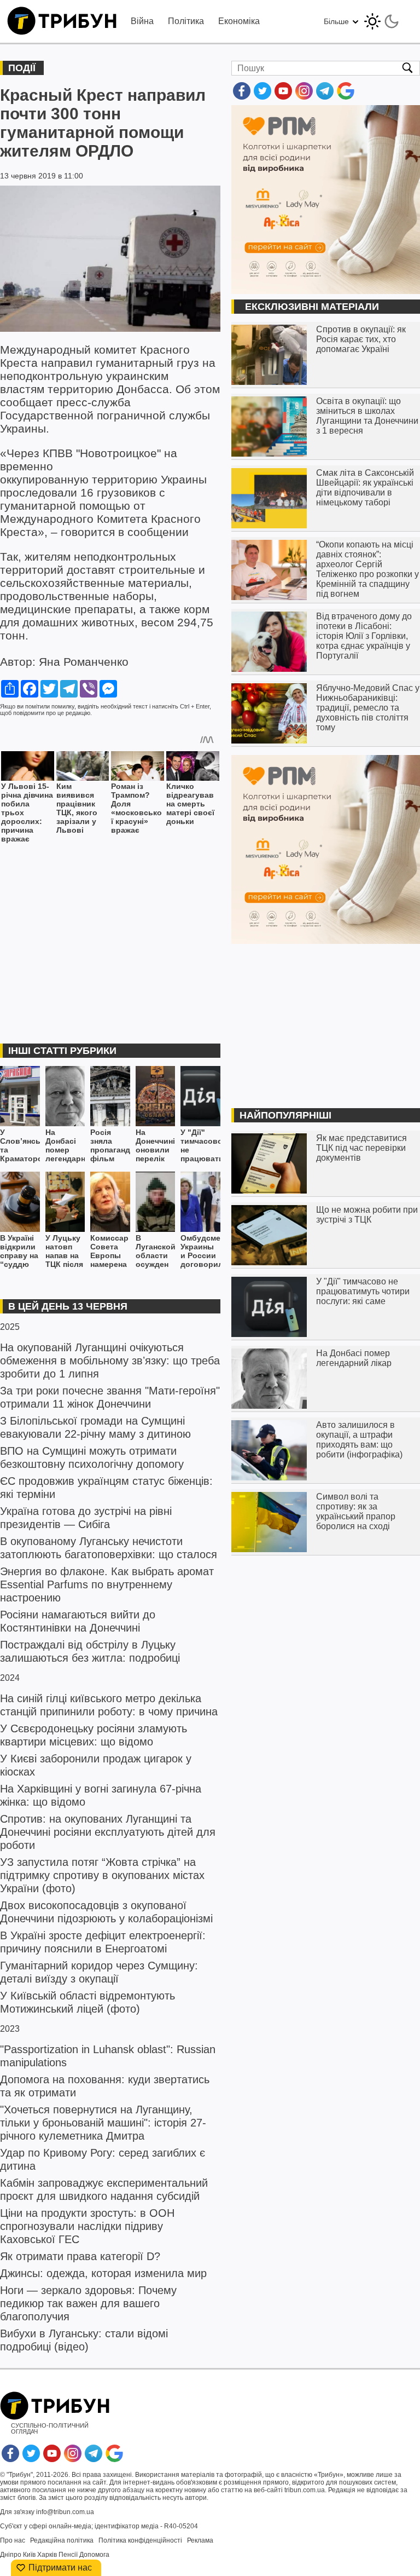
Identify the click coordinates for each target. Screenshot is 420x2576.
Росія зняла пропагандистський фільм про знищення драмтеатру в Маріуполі (110, 1146)
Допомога (94, 2555)
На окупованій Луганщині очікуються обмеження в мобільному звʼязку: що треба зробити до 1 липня (110, 1361)
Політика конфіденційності (140, 2540)
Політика (186, 21)
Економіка (239, 21)
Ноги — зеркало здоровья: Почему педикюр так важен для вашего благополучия (88, 2303)
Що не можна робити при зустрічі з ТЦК (367, 1215)
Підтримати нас (60, 2568)
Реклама (200, 2540)
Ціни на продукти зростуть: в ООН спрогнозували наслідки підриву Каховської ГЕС (87, 2226)
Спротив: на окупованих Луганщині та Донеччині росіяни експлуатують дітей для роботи (108, 1832)
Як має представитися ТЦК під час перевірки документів (361, 1148)
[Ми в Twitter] (262, 97)
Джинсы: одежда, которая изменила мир (103, 2273)
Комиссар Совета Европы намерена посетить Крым (109, 1251)
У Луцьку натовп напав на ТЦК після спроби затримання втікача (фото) (65, 1251)
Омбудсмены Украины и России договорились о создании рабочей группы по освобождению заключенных (200, 1251)
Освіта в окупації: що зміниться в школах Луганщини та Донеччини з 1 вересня (367, 416)
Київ (29, 2555)
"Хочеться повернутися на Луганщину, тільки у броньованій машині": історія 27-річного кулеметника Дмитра (103, 2123)
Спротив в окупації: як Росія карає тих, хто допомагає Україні (361, 339)
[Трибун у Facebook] (242, 97)
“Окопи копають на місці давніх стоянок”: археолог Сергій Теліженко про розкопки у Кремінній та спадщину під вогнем (367, 569)
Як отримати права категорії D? (80, 2256)
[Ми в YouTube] (283, 97)
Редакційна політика (62, 2540)
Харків (47, 2555)
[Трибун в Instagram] (304, 97)
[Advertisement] (110, 936)
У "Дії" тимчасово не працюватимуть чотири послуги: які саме (200, 1146)
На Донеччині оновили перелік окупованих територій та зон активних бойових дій (156, 1146)
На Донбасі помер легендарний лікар (65, 1146)
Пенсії (68, 2555)
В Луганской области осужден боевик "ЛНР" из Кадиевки (156, 1251)
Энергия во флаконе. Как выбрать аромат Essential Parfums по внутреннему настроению (107, 1584)
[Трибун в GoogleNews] (346, 97)
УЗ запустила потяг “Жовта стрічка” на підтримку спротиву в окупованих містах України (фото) (102, 1875)
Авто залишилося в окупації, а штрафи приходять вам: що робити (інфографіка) (359, 1440)
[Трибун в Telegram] (325, 97)
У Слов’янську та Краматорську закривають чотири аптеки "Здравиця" (20, 1146)
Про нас (13, 2540)
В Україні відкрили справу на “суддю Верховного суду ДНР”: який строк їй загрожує (20, 1251)
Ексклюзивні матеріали (312, 307)
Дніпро (11, 2555)
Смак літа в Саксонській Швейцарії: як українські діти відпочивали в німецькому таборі (365, 488)
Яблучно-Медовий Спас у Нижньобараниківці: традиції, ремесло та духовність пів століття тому (368, 708)
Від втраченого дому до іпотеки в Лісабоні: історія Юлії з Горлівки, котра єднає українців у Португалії (364, 636)
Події (22, 68)
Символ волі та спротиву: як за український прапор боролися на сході (356, 1511)
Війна (142, 21)
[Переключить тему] (382, 18)
